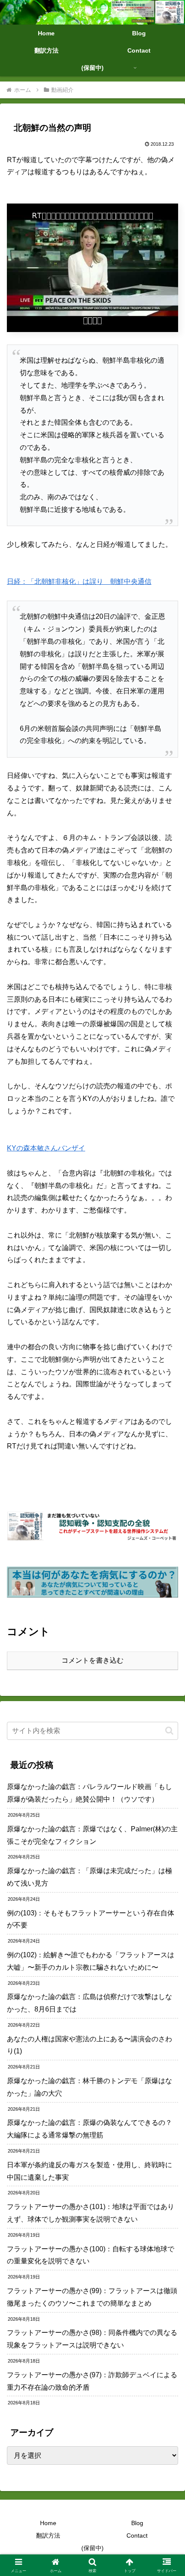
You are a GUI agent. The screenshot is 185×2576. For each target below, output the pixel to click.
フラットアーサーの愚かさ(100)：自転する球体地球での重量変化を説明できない (91, 2255)
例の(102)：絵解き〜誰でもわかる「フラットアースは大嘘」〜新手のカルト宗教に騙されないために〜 (91, 1961)
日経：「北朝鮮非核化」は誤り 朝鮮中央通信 (79, 581)
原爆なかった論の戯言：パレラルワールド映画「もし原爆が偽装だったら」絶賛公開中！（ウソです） (89, 1793)
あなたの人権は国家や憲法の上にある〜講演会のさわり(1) (89, 2045)
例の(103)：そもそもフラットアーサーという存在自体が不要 (91, 1919)
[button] (169, 1731)
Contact (137, 2535)
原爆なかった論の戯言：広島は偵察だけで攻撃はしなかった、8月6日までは (89, 2003)
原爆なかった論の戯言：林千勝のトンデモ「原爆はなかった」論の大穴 (89, 2087)
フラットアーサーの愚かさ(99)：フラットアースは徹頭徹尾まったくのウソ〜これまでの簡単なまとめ (92, 2297)
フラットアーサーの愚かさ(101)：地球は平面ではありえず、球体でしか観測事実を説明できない (91, 2213)
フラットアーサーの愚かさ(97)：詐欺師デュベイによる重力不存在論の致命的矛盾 (92, 2381)
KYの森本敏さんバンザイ (46, 1148)
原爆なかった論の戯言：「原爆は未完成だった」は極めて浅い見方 (89, 1877)
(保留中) (92, 2548)
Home (48, 2523)
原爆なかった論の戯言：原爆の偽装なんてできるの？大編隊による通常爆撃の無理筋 (89, 2129)
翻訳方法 (48, 2535)
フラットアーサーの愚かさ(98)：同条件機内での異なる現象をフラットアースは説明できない (92, 2339)
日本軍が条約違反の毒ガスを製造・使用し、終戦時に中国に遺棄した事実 (89, 2171)
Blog (137, 2523)
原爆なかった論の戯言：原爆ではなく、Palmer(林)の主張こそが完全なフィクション (92, 1835)
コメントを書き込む (92, 1660)
